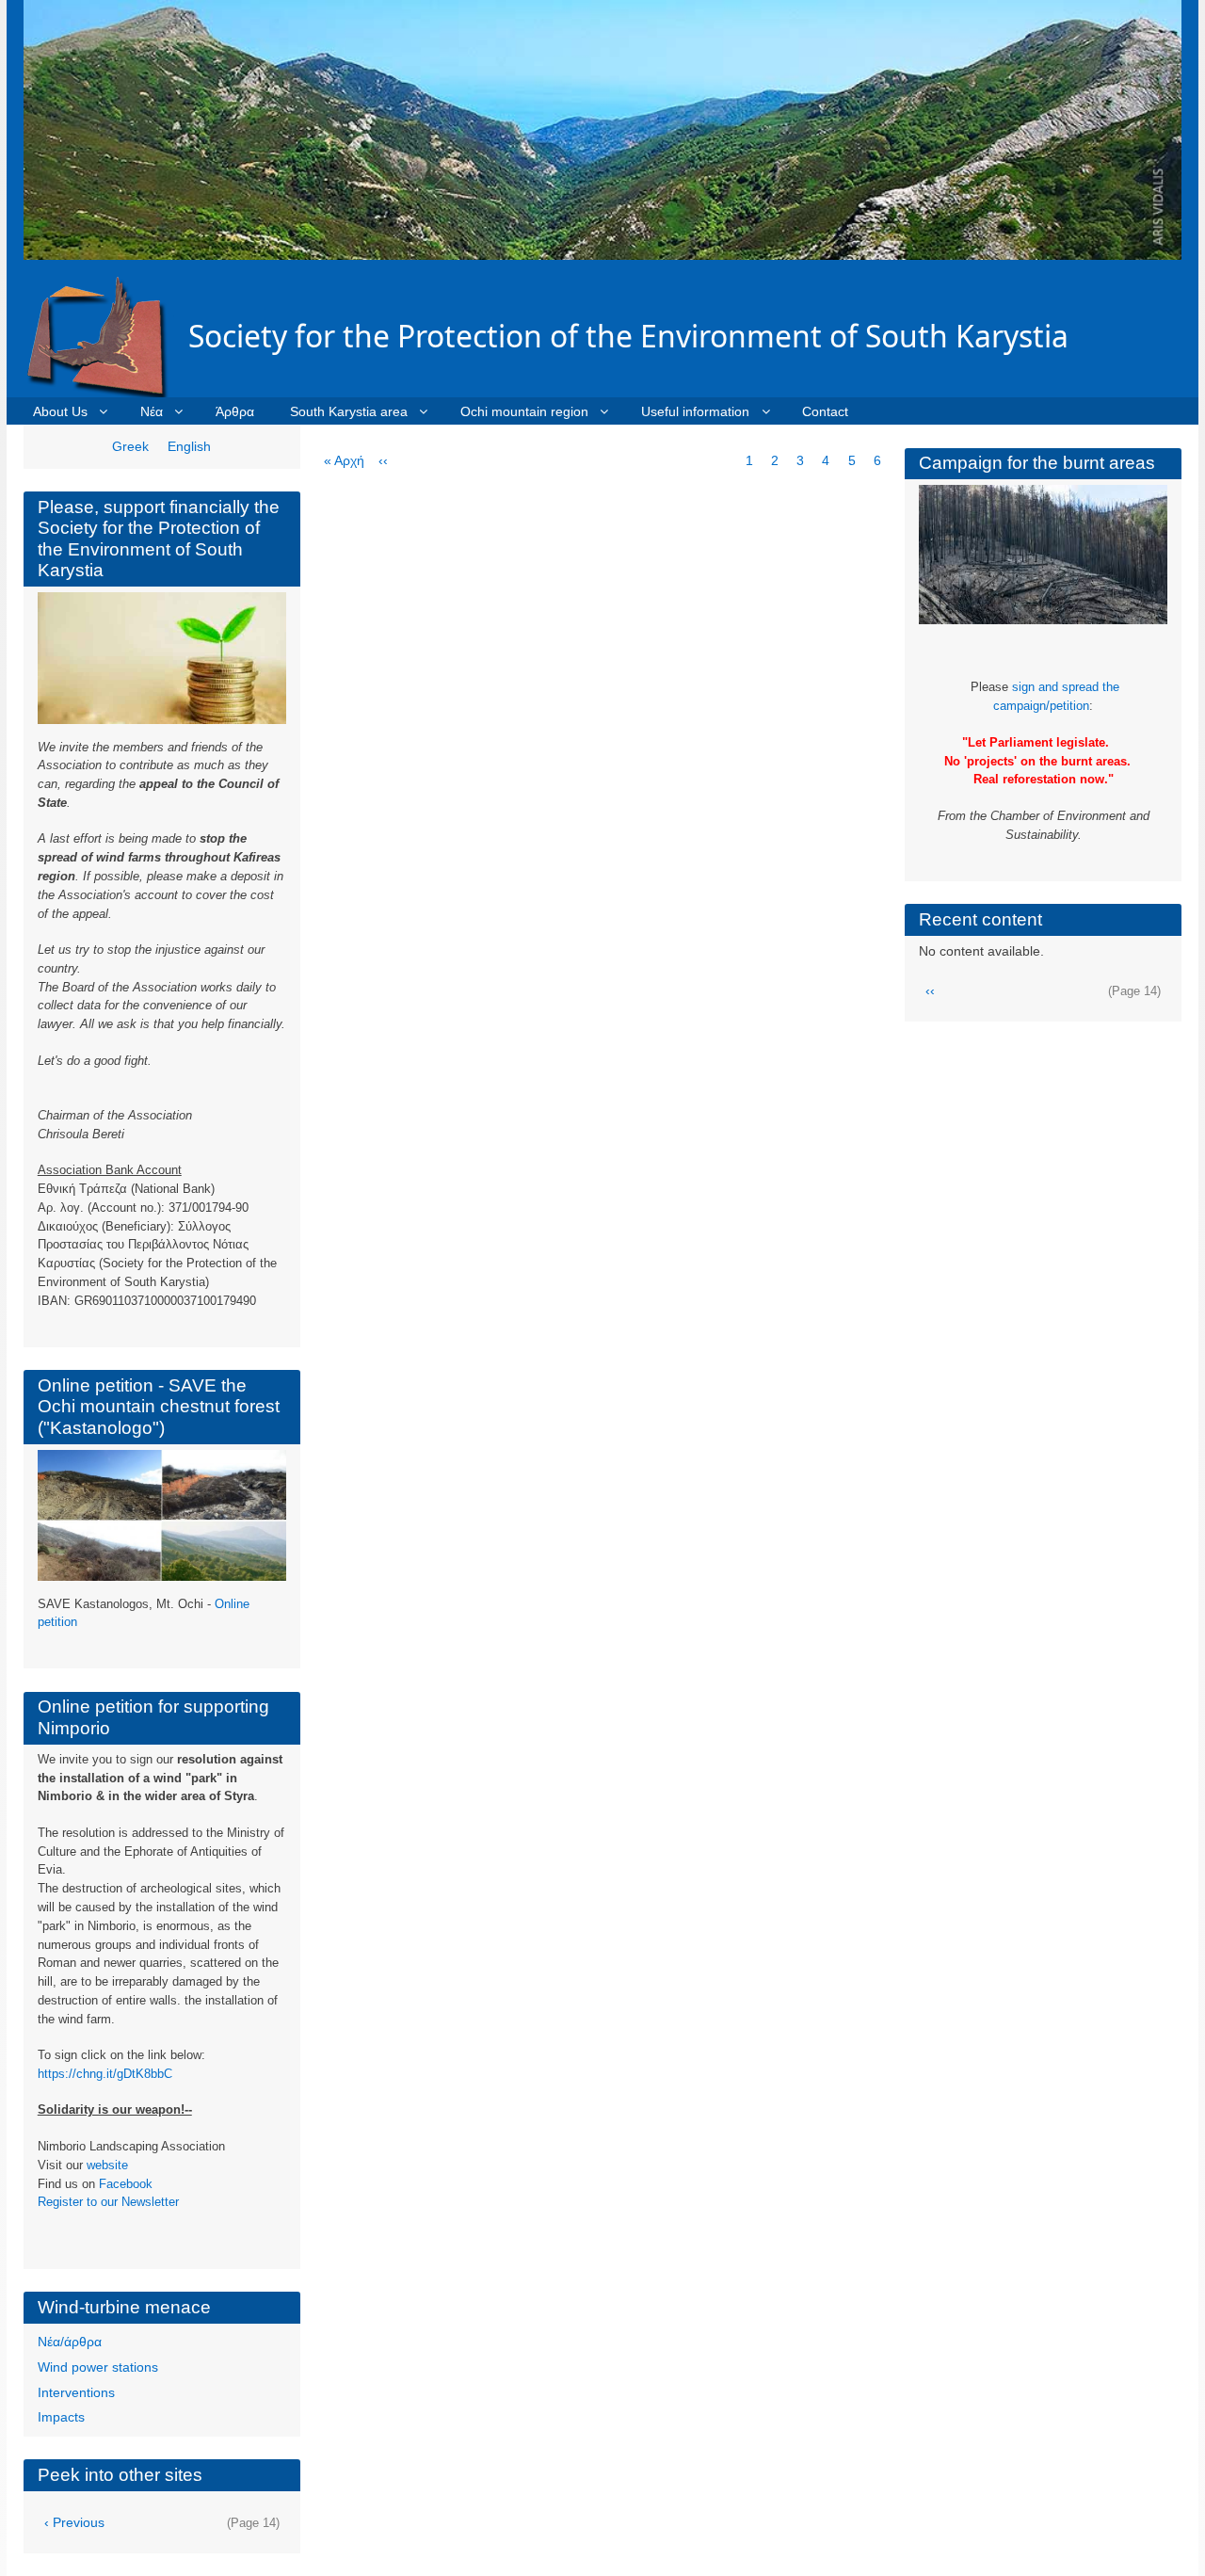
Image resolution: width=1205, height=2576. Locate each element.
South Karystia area (349, 411)
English (189, 446)
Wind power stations (98, 2367)
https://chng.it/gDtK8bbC (105, 2074)
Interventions (76, 2392)
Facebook (126, 2184)
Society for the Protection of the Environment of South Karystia (628, 336)
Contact (825, 411)
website (107, 2165)
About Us (60, 411)
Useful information (695, 411)
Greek (130, 446)
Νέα (152, 411)
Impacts (61, 2417)
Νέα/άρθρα (70, 2342)
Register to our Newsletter (108, 2202)
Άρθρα (235, 411)
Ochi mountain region (524, 411)
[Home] (106, 336)
